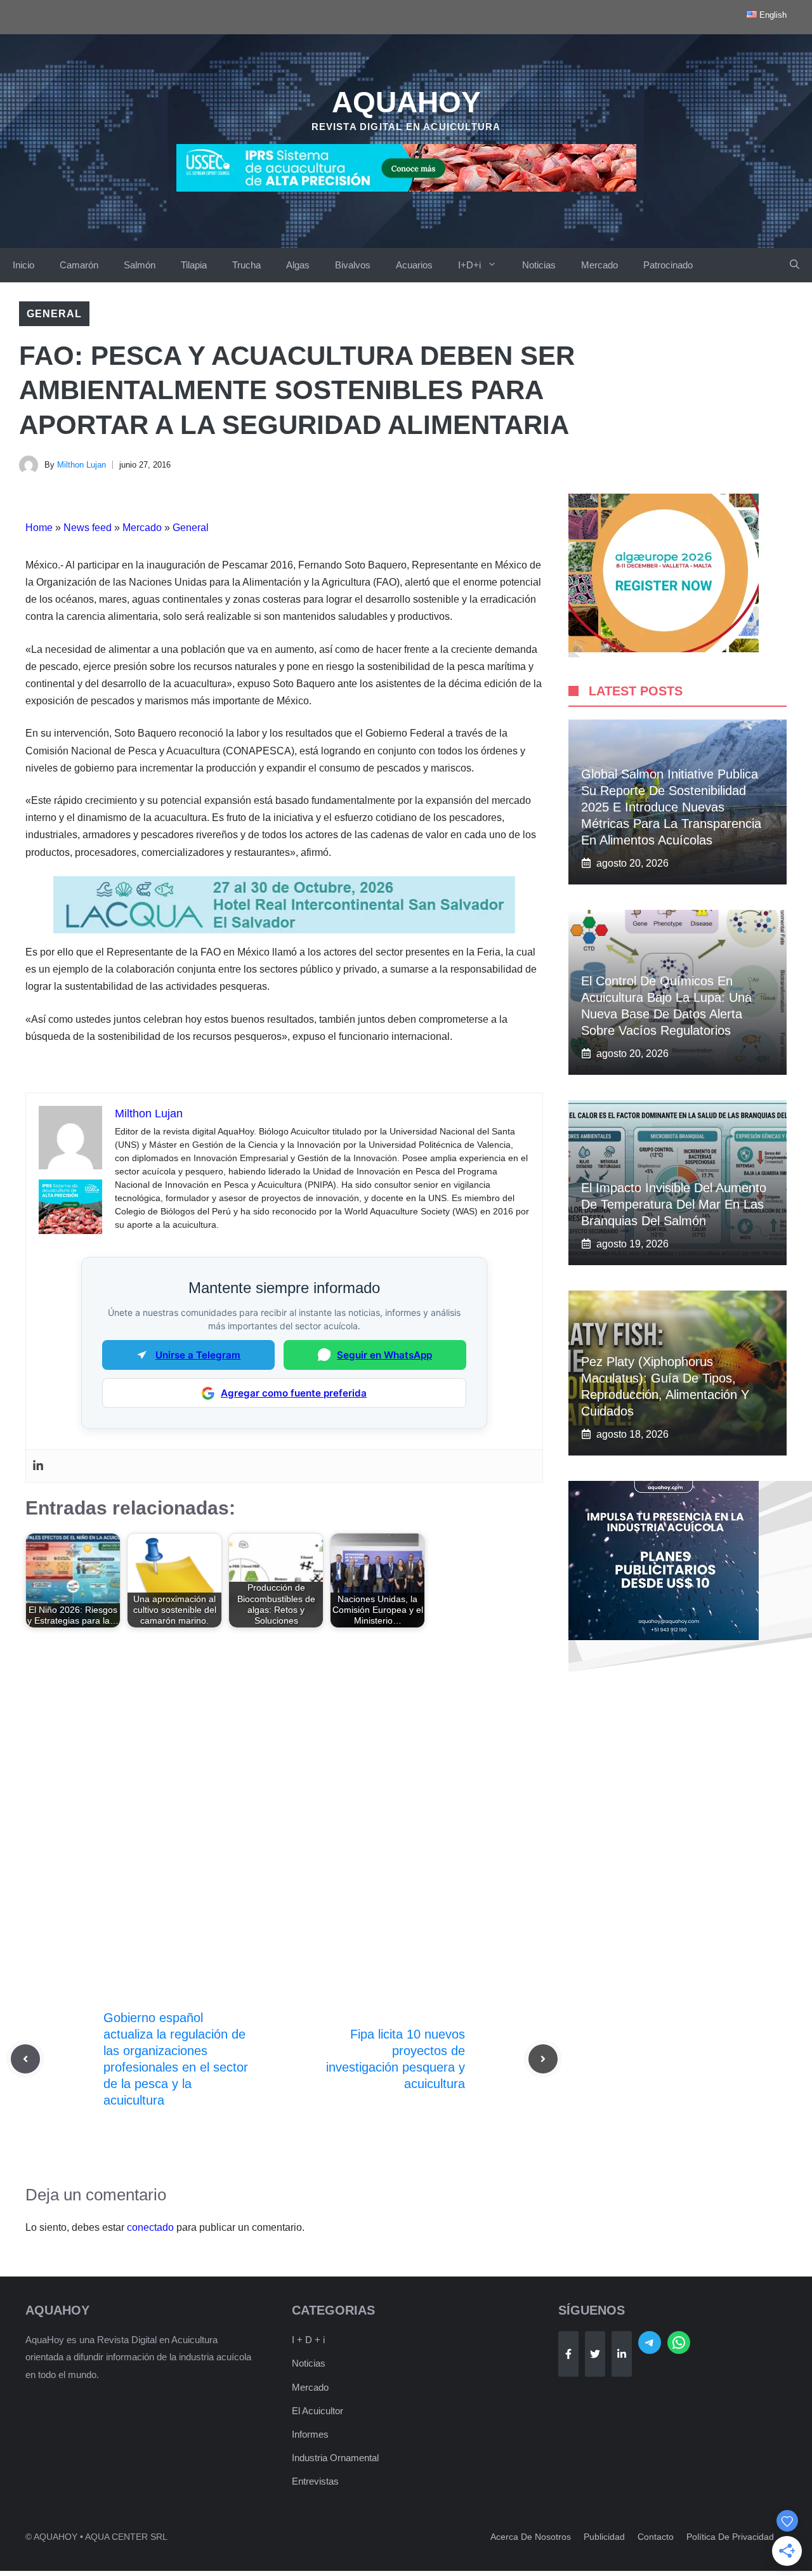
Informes (310, 2434)
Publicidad (604, 2537)
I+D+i (469, 265)
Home (39, 528)
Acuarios (414, 265)
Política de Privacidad (730, 2537)
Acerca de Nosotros (531, 2537)
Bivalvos (353, 265)
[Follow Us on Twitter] (595, 2354)
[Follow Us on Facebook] (568, 2354)
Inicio (23, 265)
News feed (88, 528)
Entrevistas (315, 2481)
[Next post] (543, 2059)
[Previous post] (25, 2059)
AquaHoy (406, 102)
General (54, 314)
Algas (298, 265)
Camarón (79, 265)
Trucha (246, 265)
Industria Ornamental (335, 2458)
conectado (150, 2227)
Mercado (599, 265)
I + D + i (308, 2340)
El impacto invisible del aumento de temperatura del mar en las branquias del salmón (674, 1204)
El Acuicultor (318, 2411)
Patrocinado (668, 265)
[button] (795, 265)
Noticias (539, 265)
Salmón (140, 265)
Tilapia (194, 265)
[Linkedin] (38, 1466)
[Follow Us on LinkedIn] (622, 2354)
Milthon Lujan (82, 465)
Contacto (656, 2537)
